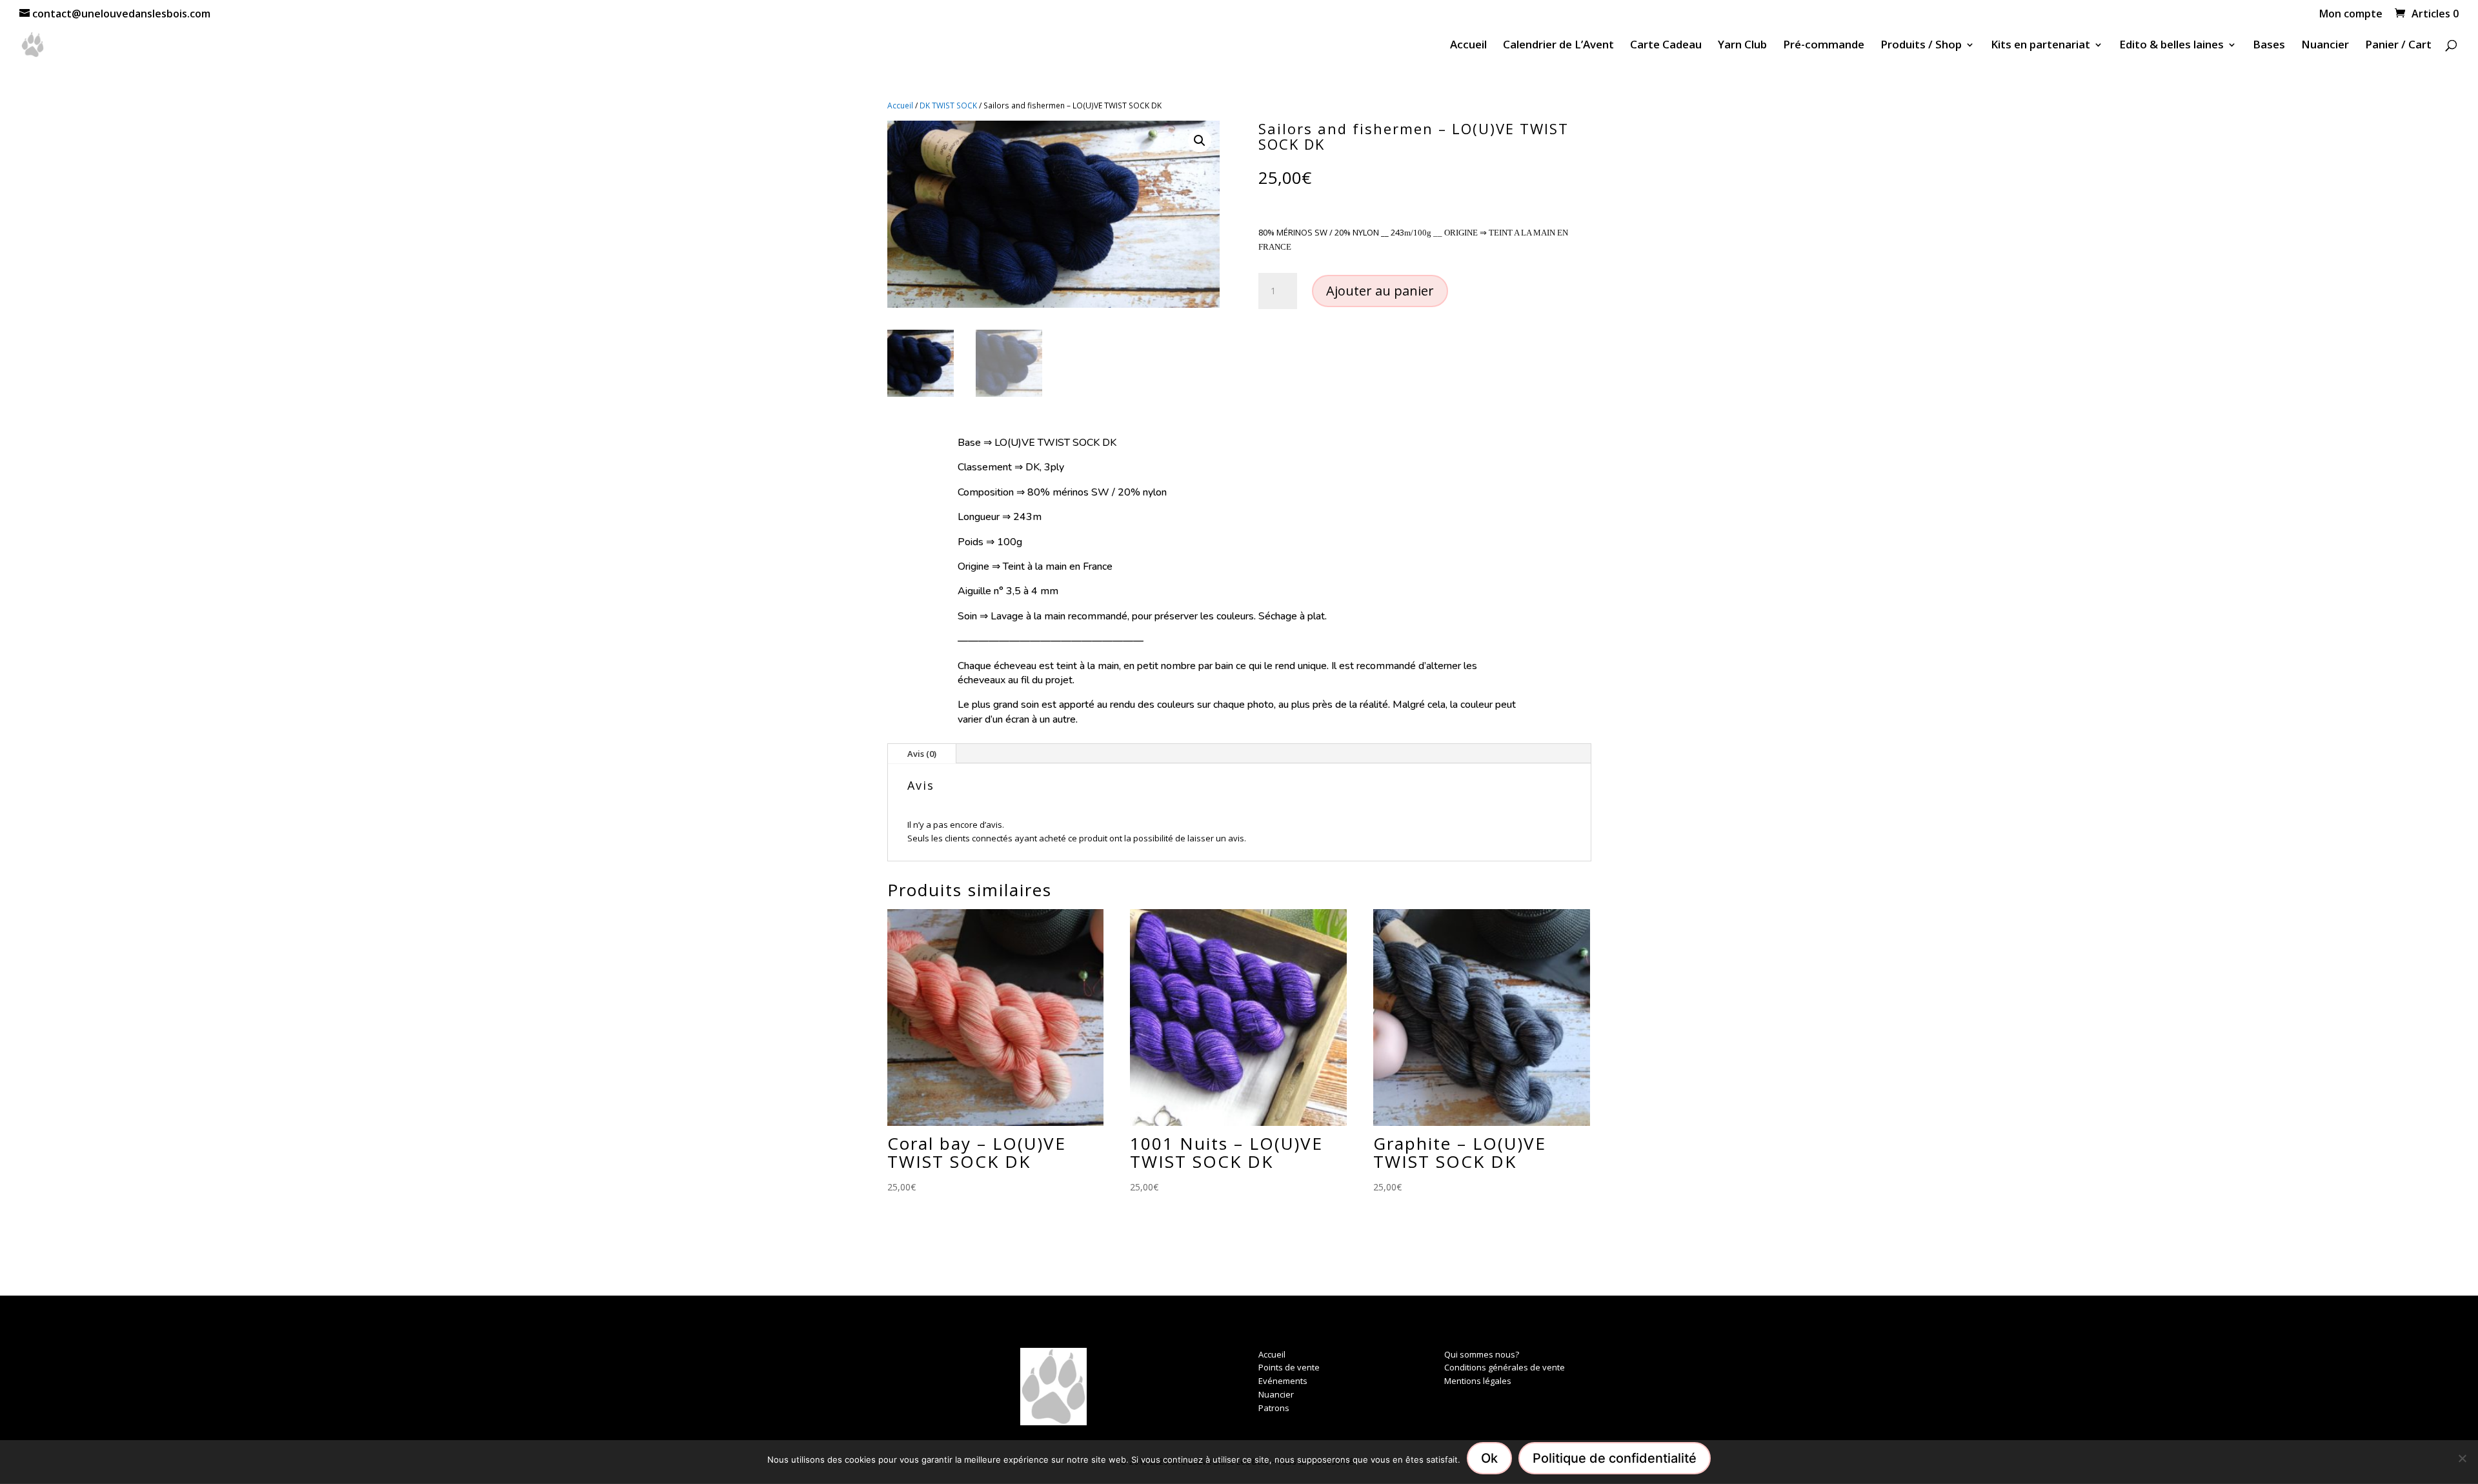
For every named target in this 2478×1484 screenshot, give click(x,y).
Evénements (1283, 1381)
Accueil (1468, 46)
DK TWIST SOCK (948, 105)
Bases (2269, 46)
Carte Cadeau (1666, 46)
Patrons (1274, 1408)
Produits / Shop (1921, 46)
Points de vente (1289, 1367)
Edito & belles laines (2171, 46)
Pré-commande (1824, 46)
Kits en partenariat (2040, 46)
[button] (1200, 141)
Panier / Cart (2398, 46)
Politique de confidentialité (1615, 1458)
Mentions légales (1478, 1381)
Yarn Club (1742, 46)
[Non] (2462, 1458)
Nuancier (2325, 46)
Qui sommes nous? (1482, 1354)
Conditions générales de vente (1505, 1367)
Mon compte (2351, 15)
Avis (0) (922, 754)
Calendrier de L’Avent (1558, 46)
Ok (1489, 1458)
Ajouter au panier (1380, 291)
